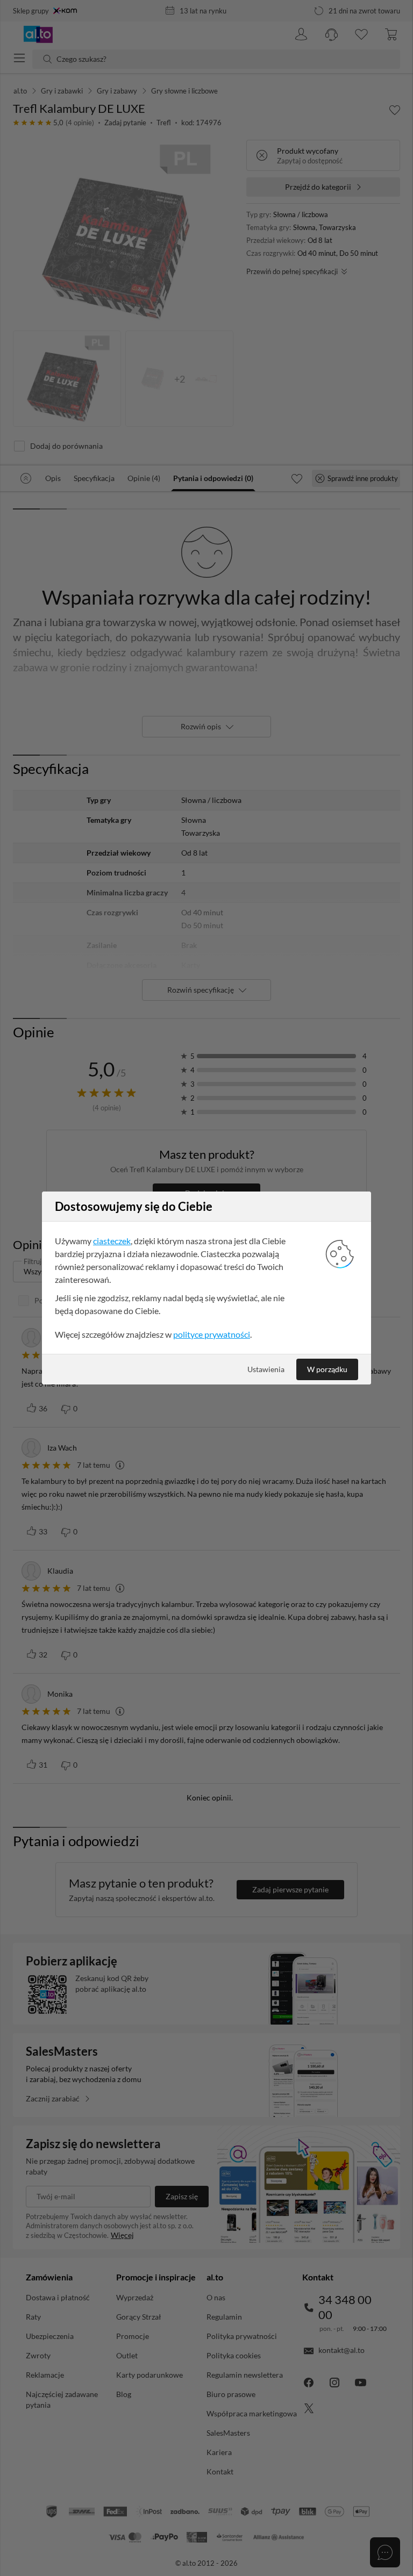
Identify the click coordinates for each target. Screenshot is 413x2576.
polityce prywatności (212, 1334)
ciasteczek (112, 1241)
